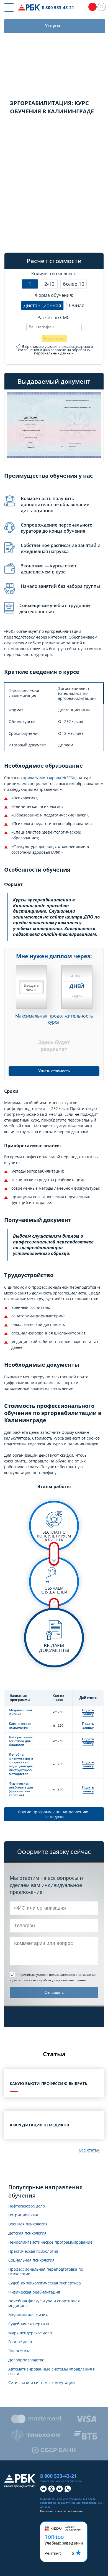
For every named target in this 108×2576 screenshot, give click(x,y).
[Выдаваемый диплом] (54, 425)
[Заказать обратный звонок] (92, 7)
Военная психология (28, 2224)
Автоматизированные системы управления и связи (52, 2372)
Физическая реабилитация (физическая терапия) (21, 1789)
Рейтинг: (53, 2553)
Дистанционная (42, 305)
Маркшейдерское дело (30, 2333)
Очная (77, 305)
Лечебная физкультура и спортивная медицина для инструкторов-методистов (21, 1764)
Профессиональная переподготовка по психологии (46, 2272)
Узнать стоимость (54, 1071)
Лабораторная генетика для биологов (21, 1741)
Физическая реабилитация (34, 2292)
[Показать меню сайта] (9, 7)
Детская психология (27, 2233)
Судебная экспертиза (29, 2324)
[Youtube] (60, 2489)
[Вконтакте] (43, 2489)
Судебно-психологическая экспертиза (45, 2283)
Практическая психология (33, 2251)
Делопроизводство (26, 2360)
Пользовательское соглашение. (62, 2511)
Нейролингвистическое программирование (50, 2242)
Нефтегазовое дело (27, 2206)
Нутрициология (23, 2215)
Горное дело (20, 2342)
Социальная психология (31, 2260)
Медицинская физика (20, 1712)
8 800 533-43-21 (58, 7)
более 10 (74, 284)
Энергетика (19, 2351)
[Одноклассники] (52, 2489)
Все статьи (89, 2150)
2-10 (49, 284)
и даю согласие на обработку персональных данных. (56, 350)
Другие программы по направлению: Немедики (54, 1814)
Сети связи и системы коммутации (42, 2383)
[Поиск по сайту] (102, 7)
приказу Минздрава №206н (49, 778)
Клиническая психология (20, 1725)
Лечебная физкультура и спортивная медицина (44, 2303)
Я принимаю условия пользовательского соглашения (56, 348)
